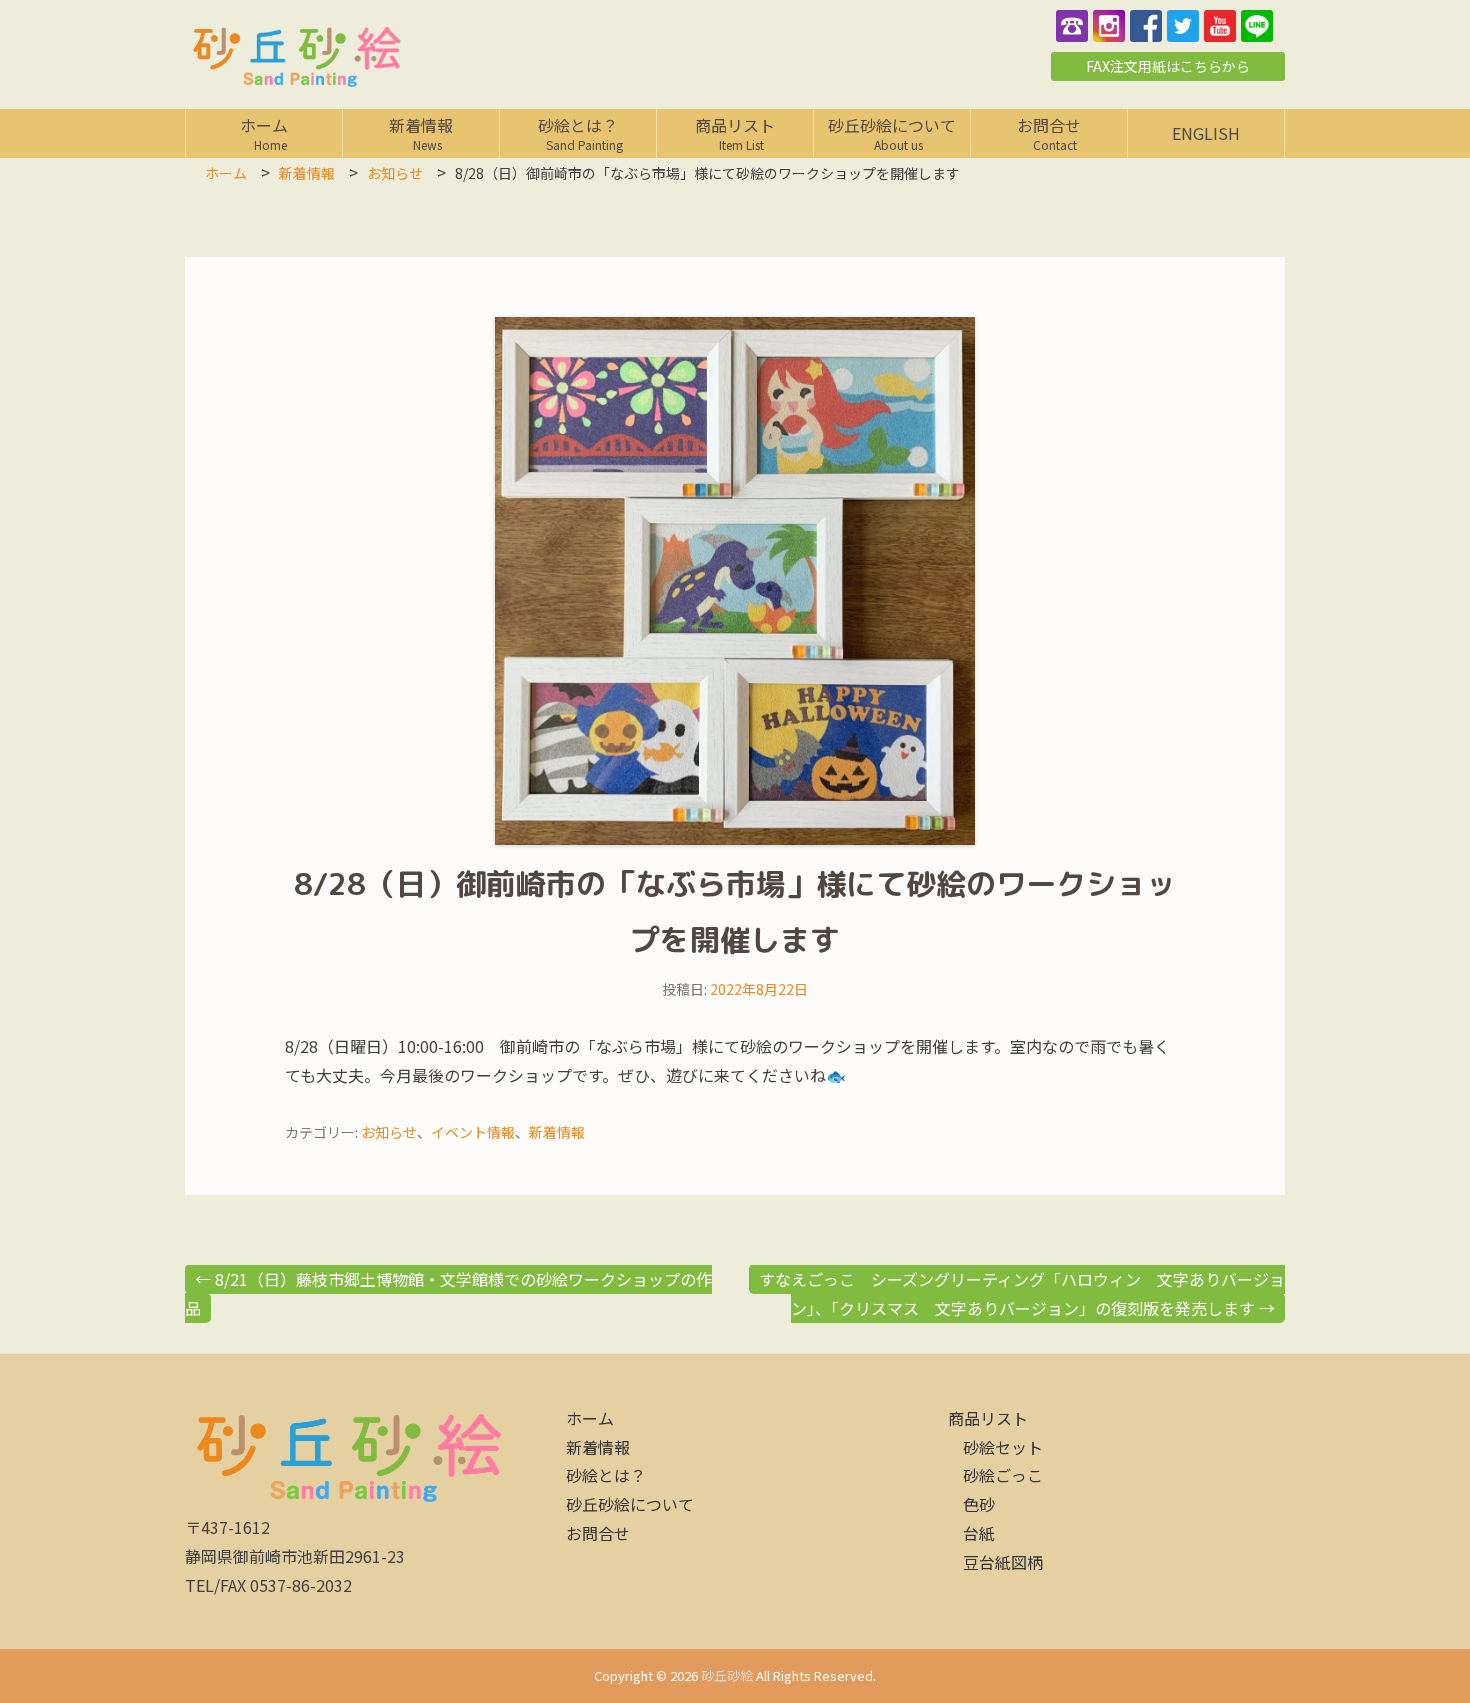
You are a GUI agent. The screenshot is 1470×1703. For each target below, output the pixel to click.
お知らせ (389, 1132)
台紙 (979, 1533)
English (1206, 133)
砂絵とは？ (584, 132)
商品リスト (735, 132)
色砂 (979, 1504)
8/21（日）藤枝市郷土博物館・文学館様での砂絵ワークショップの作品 (448, 1293)
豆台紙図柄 (1003, 1562)
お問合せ (1053, 132)
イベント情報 (473, 1132)
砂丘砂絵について (892, 132)
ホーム (269, 132)
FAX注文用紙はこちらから (1168, 66)
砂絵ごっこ (1003, 1475)
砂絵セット (1003, 1447)
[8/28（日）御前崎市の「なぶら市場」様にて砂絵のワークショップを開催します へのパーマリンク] (735, 581)
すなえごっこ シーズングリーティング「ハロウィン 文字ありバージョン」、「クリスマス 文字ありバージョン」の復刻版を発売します (1022, 1293)
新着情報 (421, 132)
